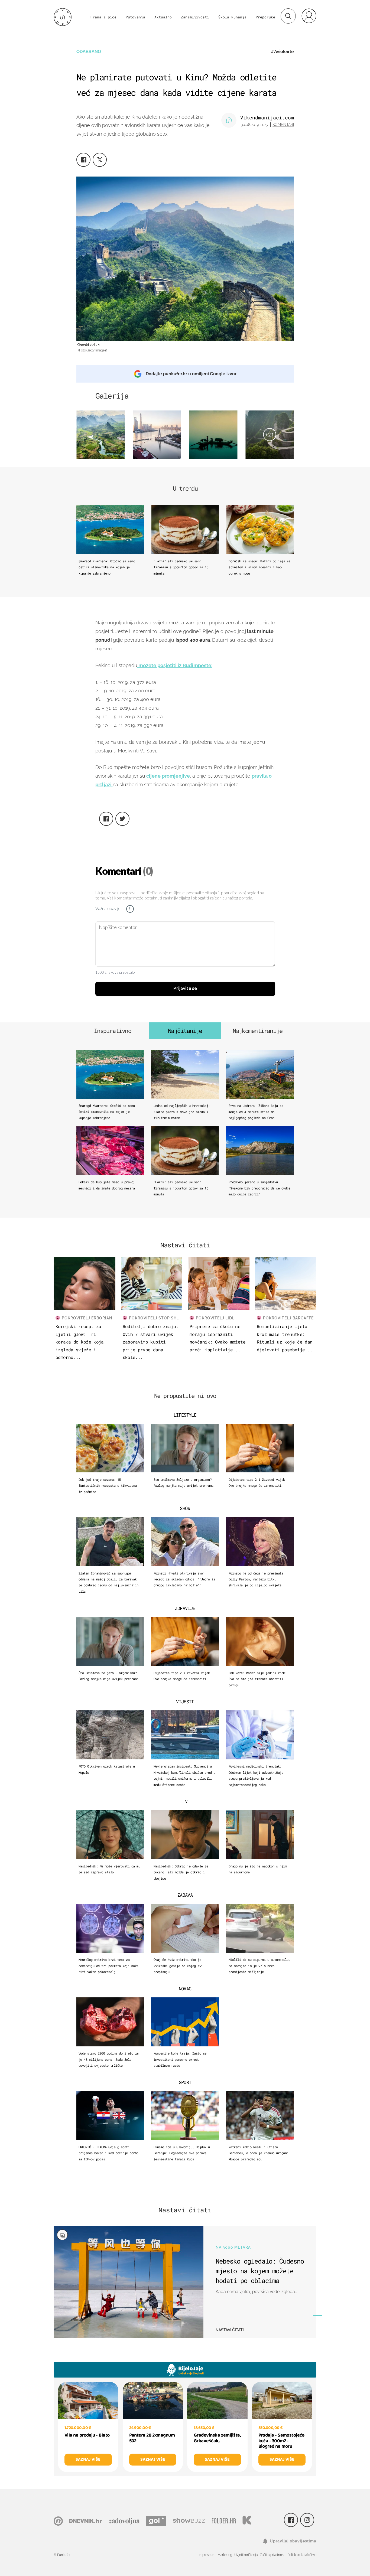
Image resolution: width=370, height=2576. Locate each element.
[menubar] (309, 16)
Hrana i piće (103, 17)
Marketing (225, 2555)
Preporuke (265, 17)
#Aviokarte (282, 52)
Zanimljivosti (195, 17)
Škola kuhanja (232, 17)
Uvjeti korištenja (246, 2555)
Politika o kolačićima (302, 2555)
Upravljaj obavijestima (293, 2541)
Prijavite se (185, 989)
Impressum (207, 2555)
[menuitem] (309, 16)
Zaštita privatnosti (272, 2555)
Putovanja (135, 17)
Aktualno (163, 17)
